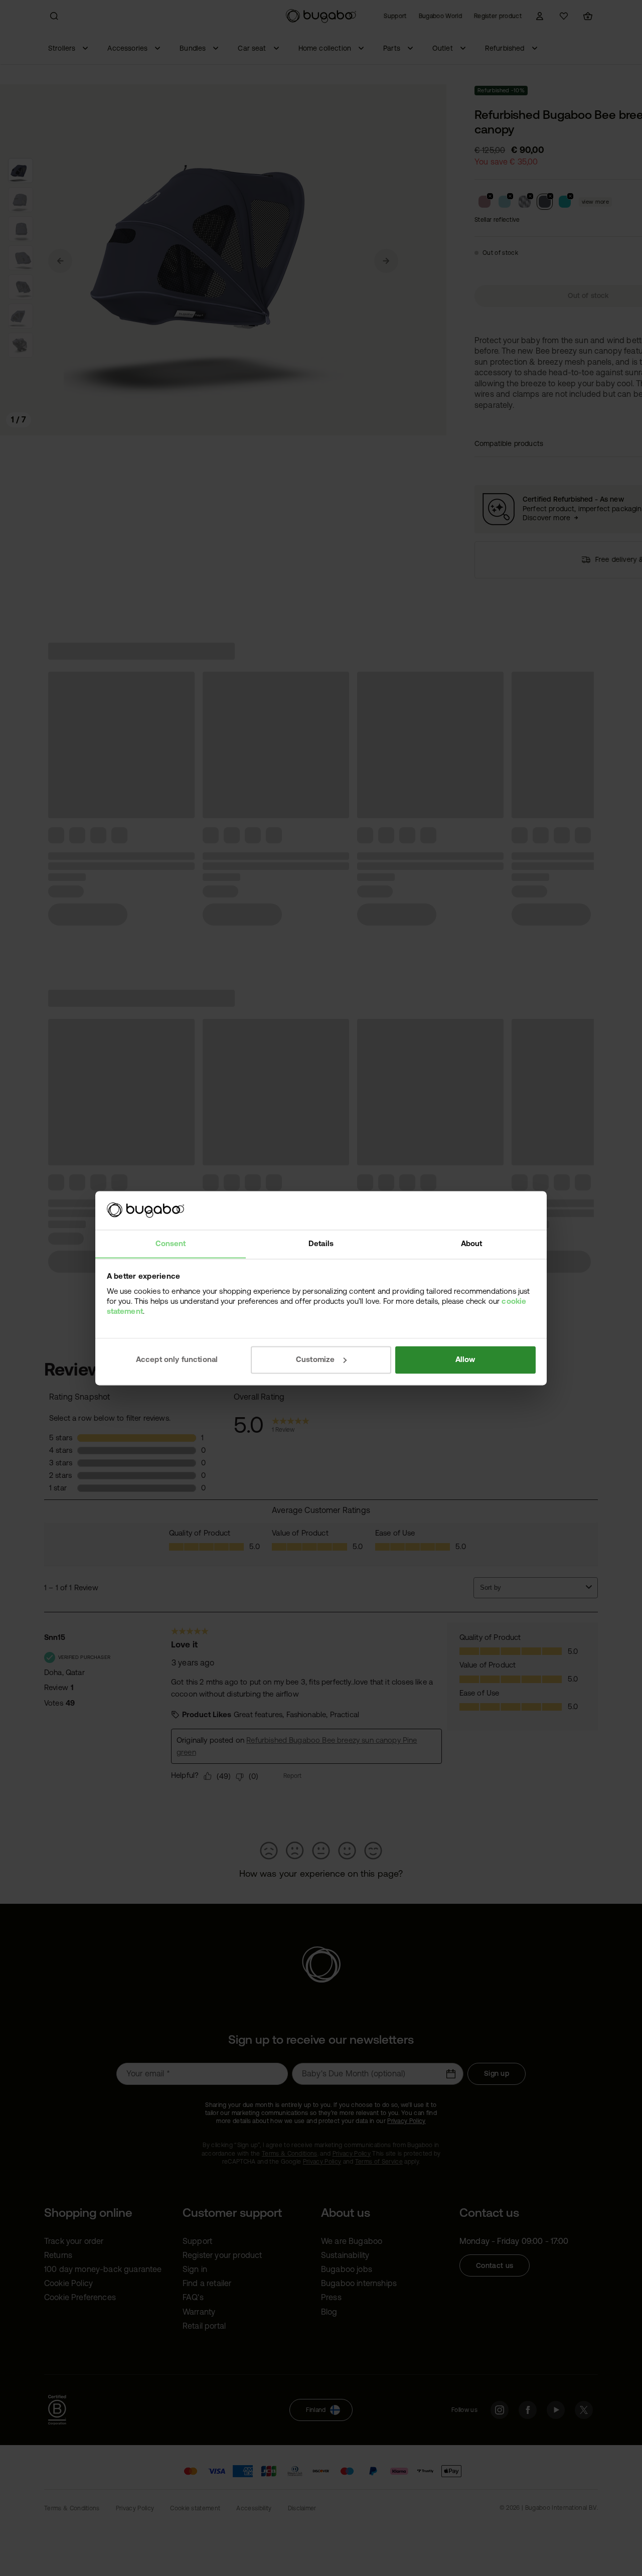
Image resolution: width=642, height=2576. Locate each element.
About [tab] (472, 1243)
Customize (315, 1359)
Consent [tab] (171, 1243)
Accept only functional (177, 1359)
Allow (465, 1359)
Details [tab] (321, 1243)
